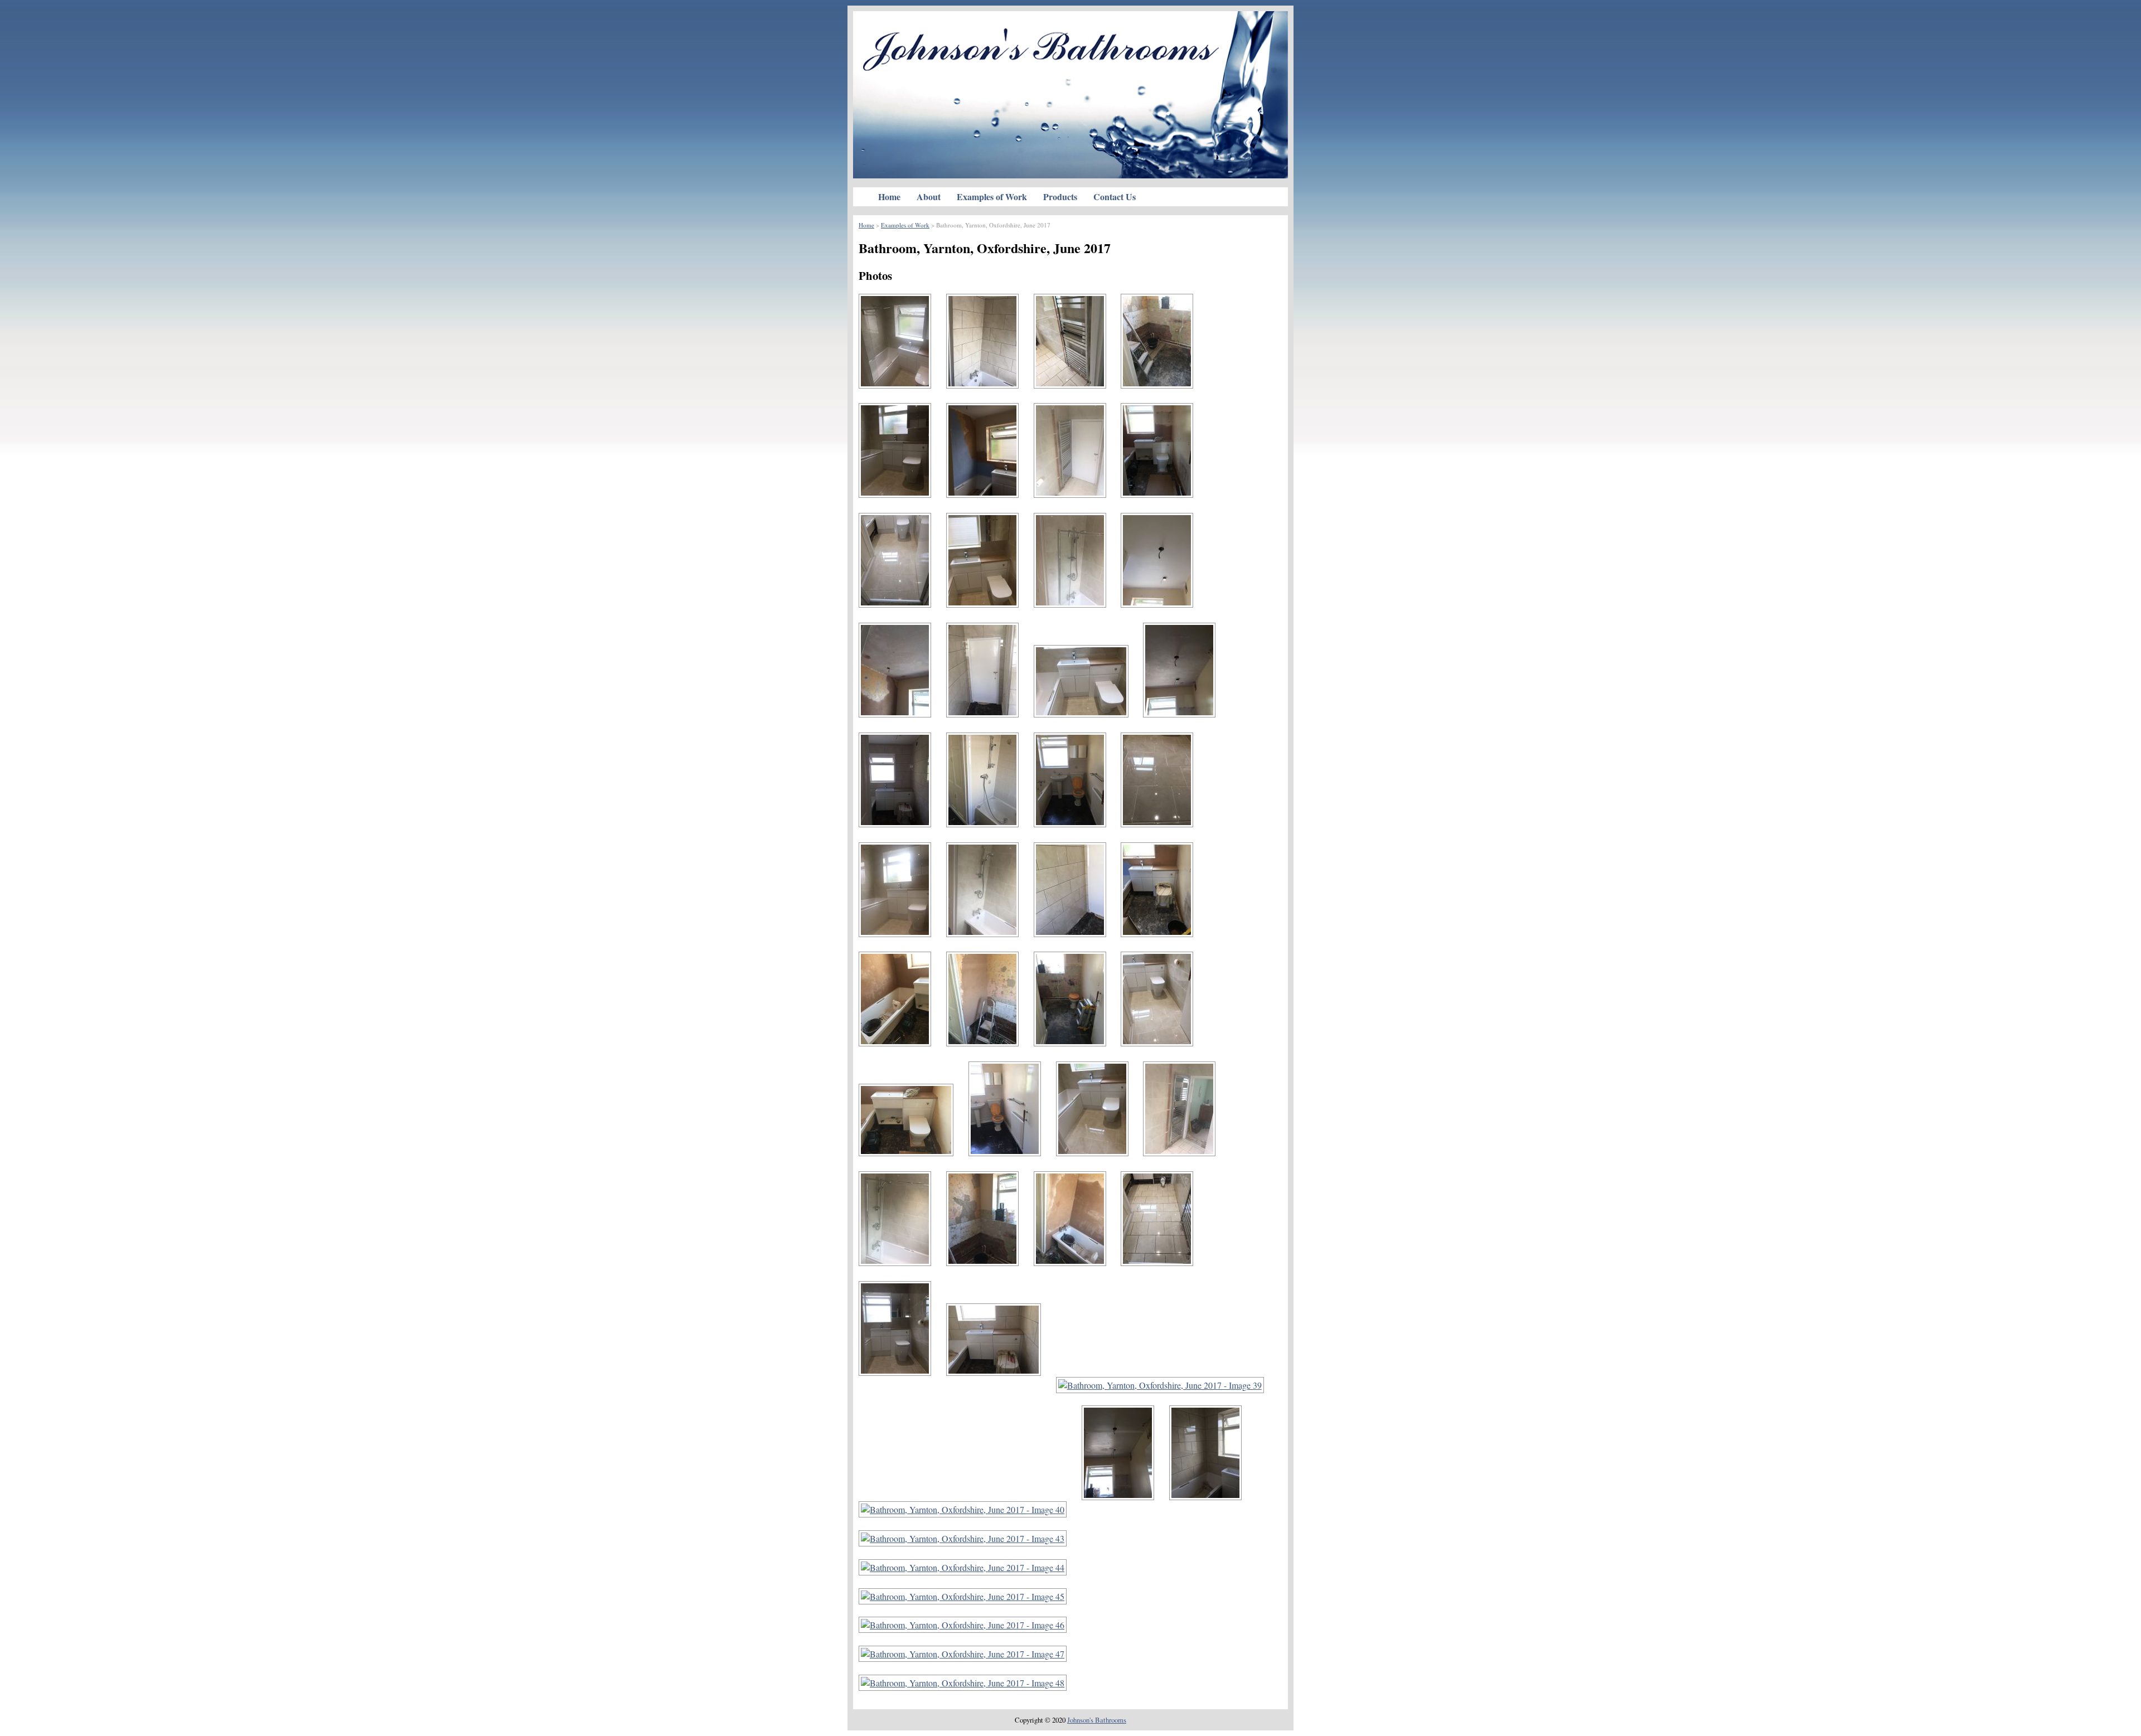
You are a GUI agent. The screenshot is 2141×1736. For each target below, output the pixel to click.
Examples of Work (992, 197)
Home (889, 197)
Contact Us (1115, 197)
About (929, 197)
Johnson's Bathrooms (1097, 1720)
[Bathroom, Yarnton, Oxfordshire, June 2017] (901, 397)
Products (1060, 197)
